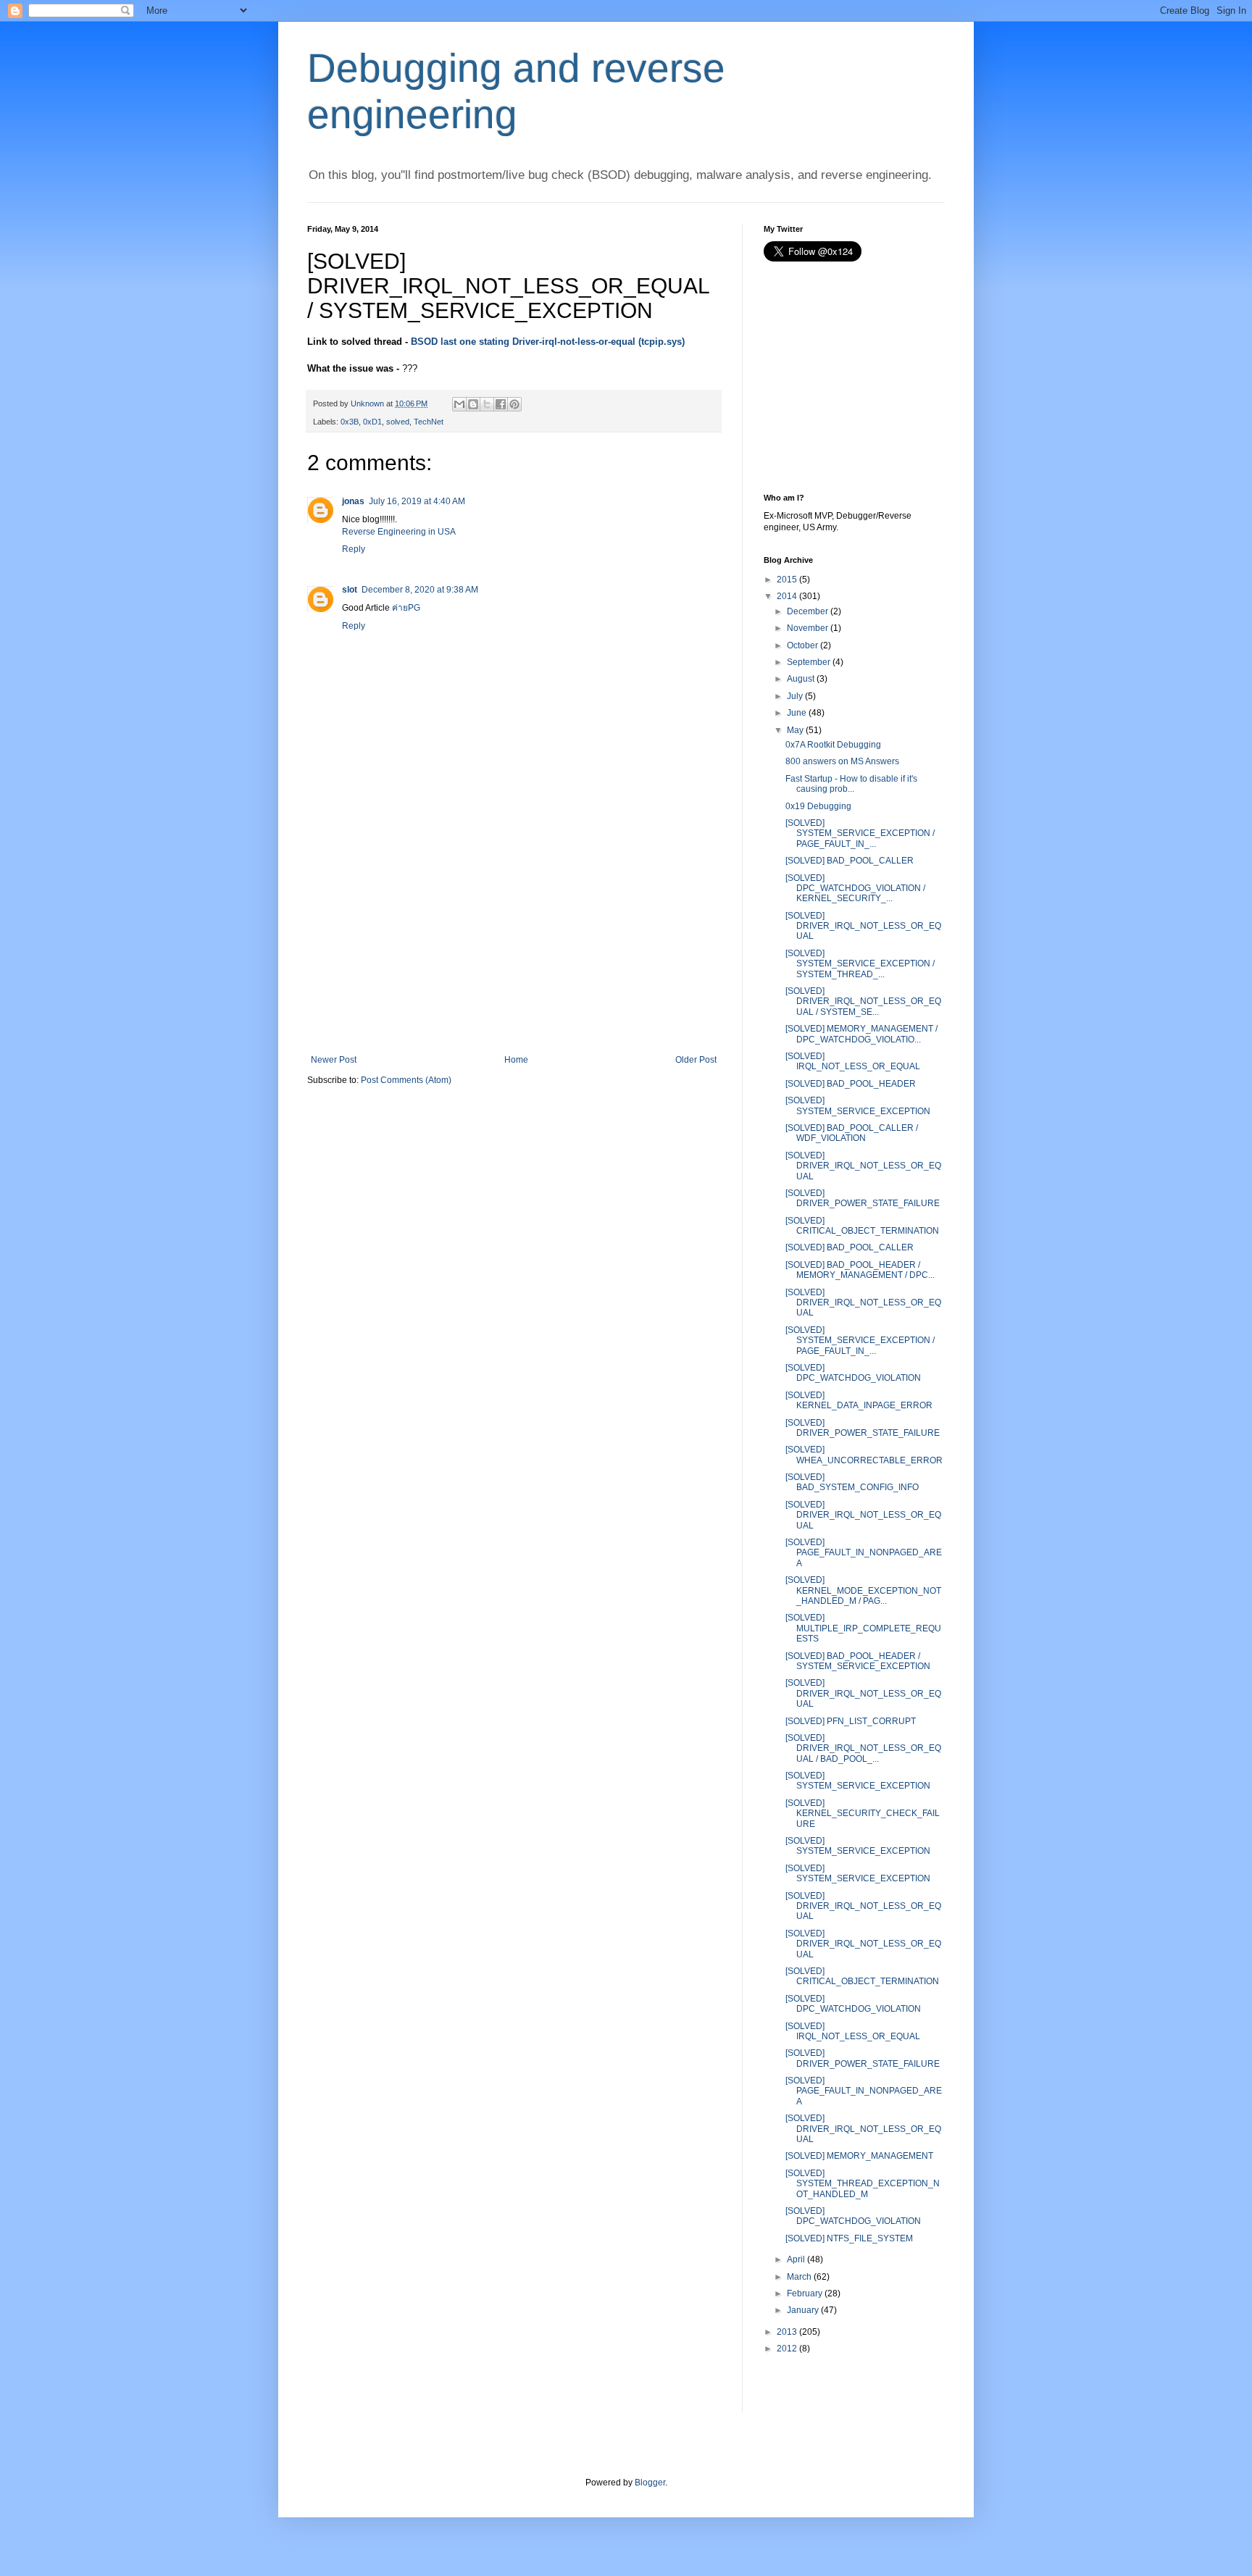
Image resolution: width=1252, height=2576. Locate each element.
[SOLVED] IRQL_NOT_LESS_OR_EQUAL (853, 1061)
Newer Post (334, 1060)
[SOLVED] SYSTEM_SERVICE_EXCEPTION (858, 1105)
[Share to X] (487, 404)
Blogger (650, 2483)
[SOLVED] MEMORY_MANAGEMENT (859, 2156)
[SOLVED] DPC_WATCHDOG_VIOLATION (853, 1373)
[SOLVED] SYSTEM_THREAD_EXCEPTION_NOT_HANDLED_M (863, 2184)
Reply (354, 549)
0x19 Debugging (818, 806)
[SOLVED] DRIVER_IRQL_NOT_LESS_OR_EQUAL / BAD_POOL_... (863, 1748)
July (795, 696)
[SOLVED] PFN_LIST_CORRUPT (851, 1721)
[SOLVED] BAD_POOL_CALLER (850, 861)
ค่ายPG (406, 608)
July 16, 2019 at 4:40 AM (417, 501)
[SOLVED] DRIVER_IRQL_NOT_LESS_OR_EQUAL (863, 926)
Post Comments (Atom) (406, 1080)
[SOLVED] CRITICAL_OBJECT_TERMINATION (862, 1226)
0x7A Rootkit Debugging (833, 745)
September (809, 662)
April (796, 2259)
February (805, 2293)
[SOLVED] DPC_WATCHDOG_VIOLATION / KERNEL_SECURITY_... (855, 888)
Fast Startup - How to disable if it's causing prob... (851, 784)
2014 (787, 596)
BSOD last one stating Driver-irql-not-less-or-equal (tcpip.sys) (548, 342)
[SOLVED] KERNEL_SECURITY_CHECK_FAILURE (863, 1814)
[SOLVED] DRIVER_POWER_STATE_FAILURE (863, 1198)
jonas (353, 501)
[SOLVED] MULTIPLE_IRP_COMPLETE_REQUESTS (863, 1628)
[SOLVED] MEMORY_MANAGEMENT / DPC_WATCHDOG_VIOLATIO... (861, 1034)
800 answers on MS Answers (842, 761)
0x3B (350, 422)
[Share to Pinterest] (514, 404)
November (807, 628)
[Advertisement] (514, 946)
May (795, 730)
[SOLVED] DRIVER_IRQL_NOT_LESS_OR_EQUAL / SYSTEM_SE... (863, 1001)
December (807, 611)
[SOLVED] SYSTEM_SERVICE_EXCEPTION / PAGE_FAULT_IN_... (860, 833)
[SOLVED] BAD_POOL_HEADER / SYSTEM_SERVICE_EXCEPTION (858, 1661)
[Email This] (459, 404)
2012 (787, 2349)
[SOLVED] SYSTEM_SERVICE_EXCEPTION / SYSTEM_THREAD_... (860, 964)
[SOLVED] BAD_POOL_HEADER (851, 1084)
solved (398, 422)
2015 (787, 580)
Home (516, 1060)
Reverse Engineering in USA (399, 532)
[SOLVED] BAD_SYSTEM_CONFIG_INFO (852, 1482)
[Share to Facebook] (501, 404)
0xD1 (372, 422)
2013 (787, 2332)
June (797, 713)
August (801, 679)
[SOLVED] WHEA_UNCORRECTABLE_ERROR (864, 1455)
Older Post (696, 1060)
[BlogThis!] (473, 404)
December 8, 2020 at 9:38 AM (420, 590)
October (802, 645)
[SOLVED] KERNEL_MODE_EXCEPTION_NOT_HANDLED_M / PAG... (863, 1590)
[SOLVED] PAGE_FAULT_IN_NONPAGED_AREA (864, 1553)
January (803, 2310)
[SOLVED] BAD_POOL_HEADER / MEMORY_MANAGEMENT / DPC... (860, 1270)
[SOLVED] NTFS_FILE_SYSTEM (849, 2238)
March (799, 2277)
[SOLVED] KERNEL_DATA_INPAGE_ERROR (859, 1400)
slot (350, 590)
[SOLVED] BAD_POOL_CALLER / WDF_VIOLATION (852, 1133)
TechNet (429, 422)
